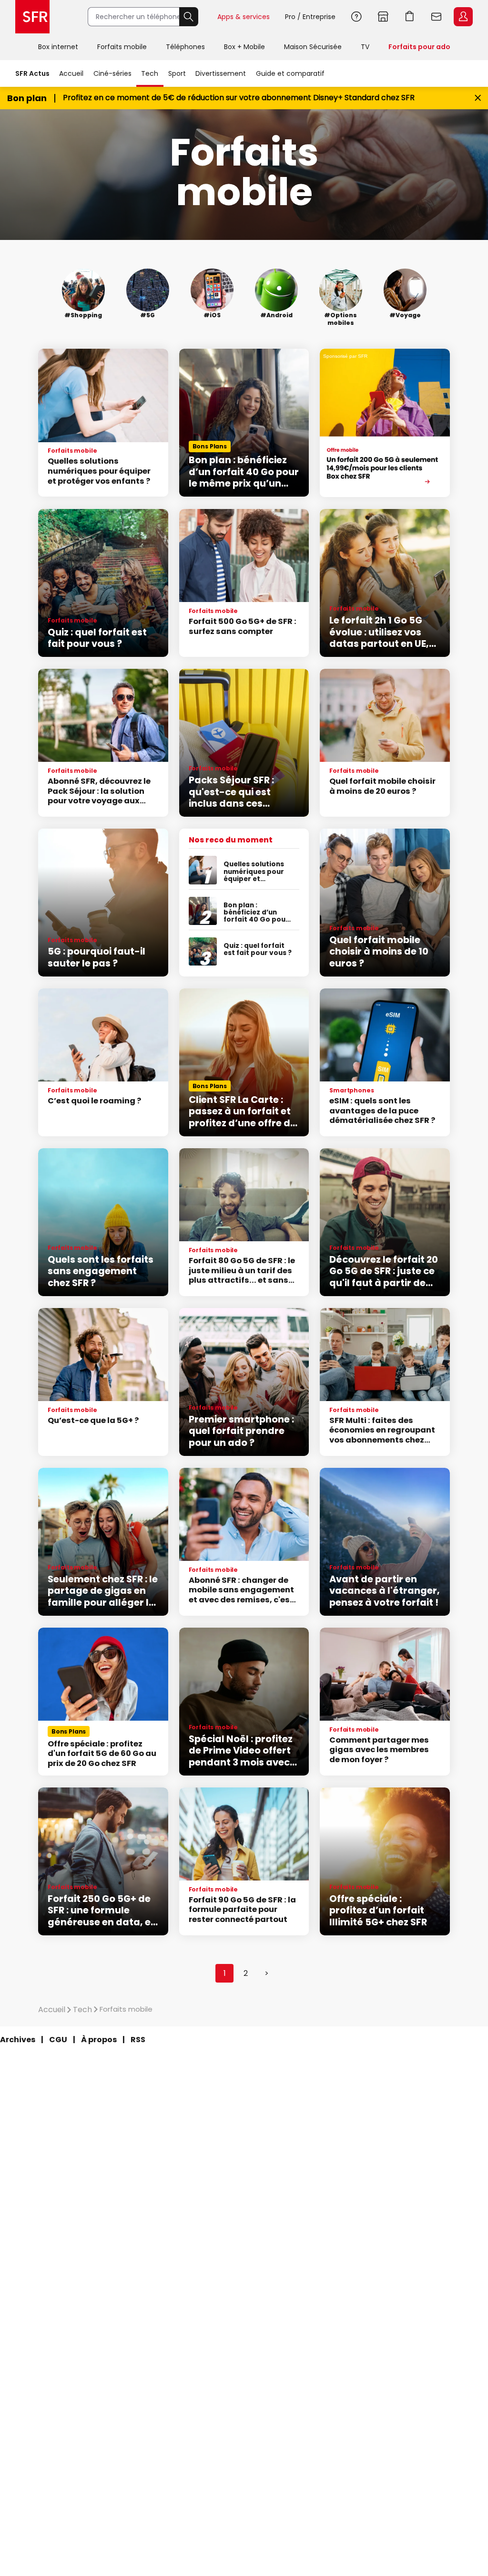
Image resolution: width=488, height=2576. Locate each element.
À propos (99, 2040)
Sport (177, 73)
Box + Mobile (244, 47)
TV (365, 47)
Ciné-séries (112, 73)
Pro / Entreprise (310, 17)
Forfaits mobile (122, 47)
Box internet (58, 47)
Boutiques (383, 17)
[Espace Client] (462, 17)
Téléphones (185, 47)
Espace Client (463, 17)
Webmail (437, 17)
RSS (138, 2040)
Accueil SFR (32, 17)
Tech (150, 73)
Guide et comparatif (290, 73)
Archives (18, 2040)
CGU (58, 2040)
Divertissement (221, 73)
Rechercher (189, 17)
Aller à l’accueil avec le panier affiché (410, 17)
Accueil (71, 73)
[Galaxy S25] (385, 423)
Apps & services (244, 17)
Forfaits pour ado (419, 47)
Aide (356, 17)
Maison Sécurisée (313, 47)
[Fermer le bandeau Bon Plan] (478, 98)
